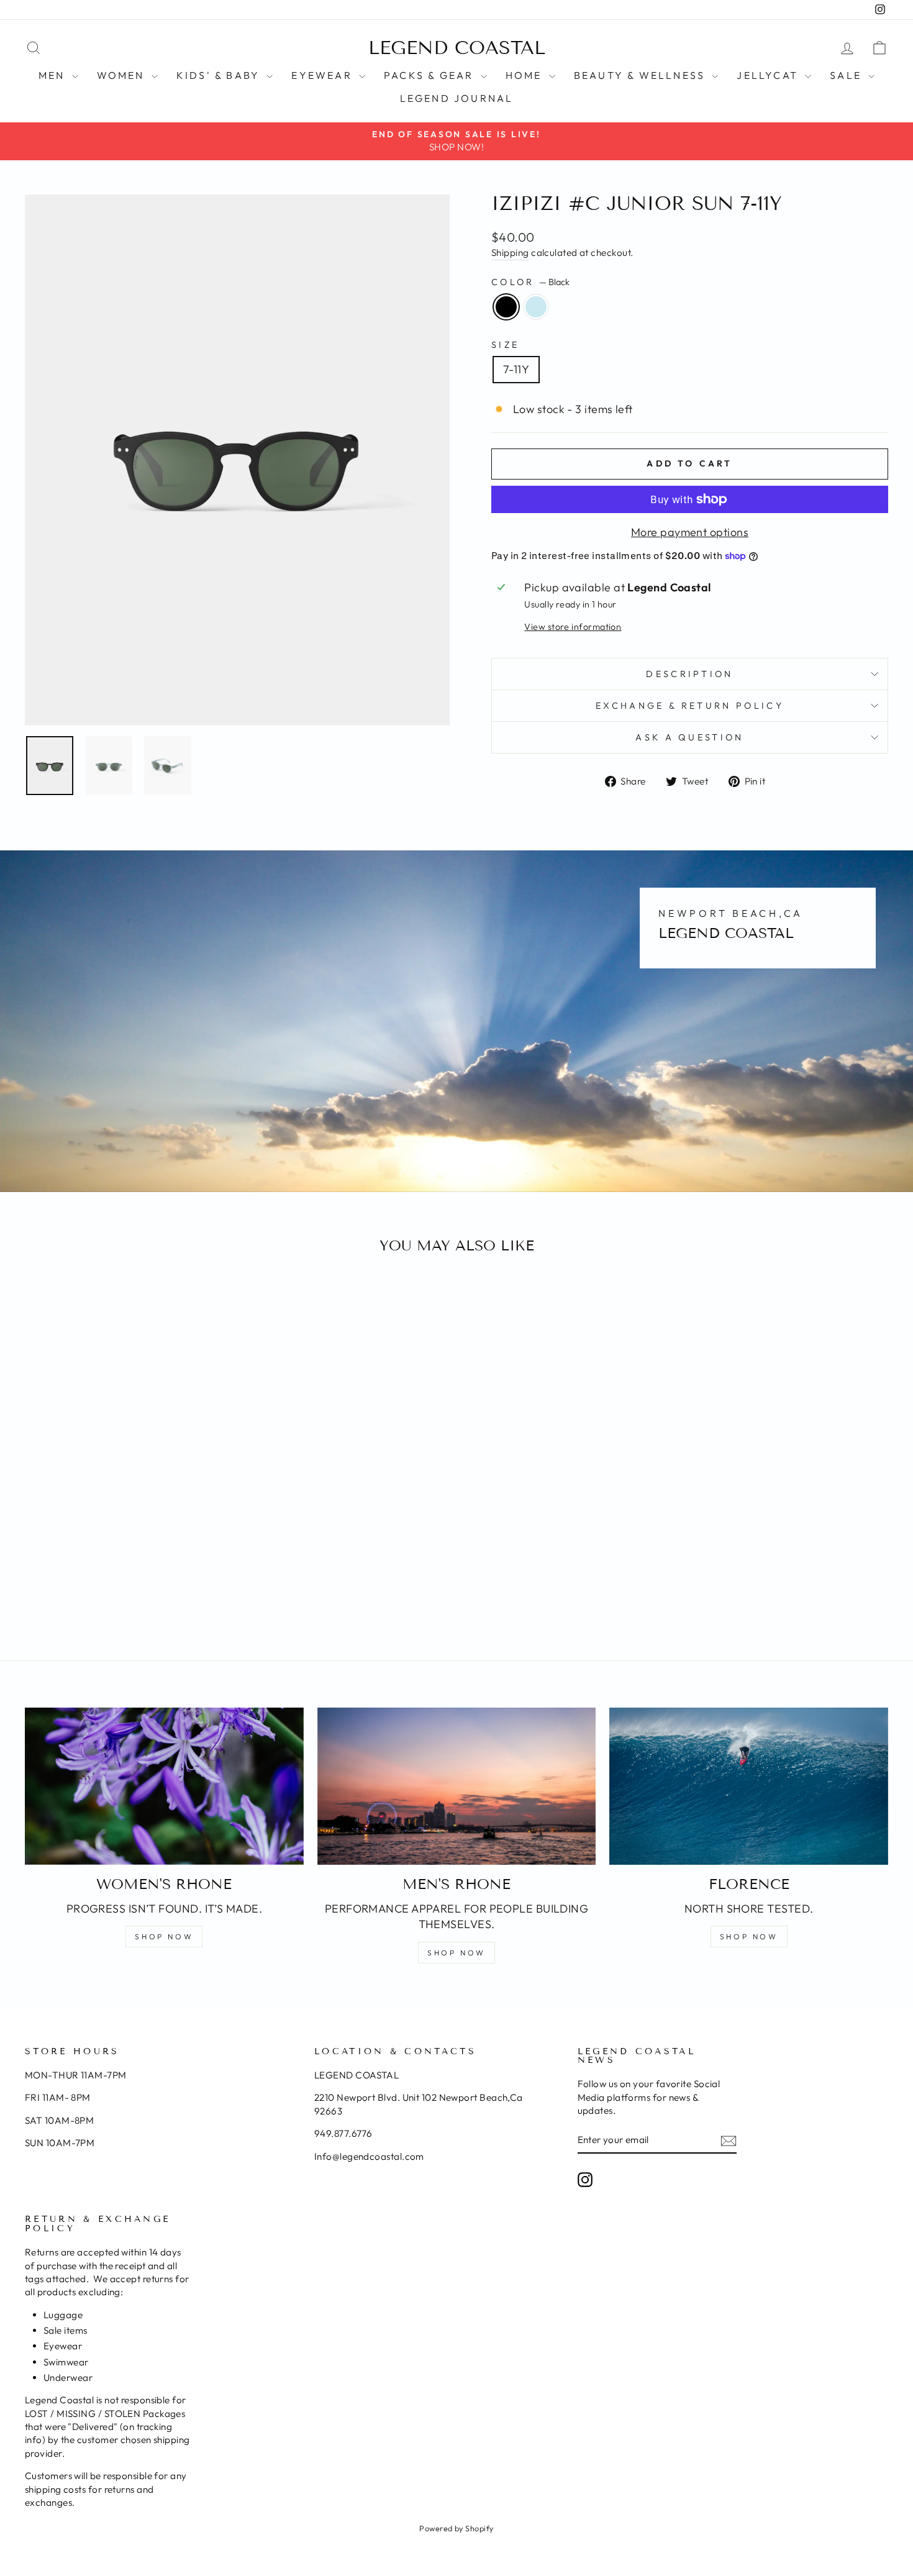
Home (526, 75)
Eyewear (324, 75)
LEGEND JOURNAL (457, 98)
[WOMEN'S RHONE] (164, 1786)
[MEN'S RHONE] (457, 1786)
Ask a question (689, 737)
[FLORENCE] (749, 1786)
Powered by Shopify (456, 2528)
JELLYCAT (769, 75)
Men (54, 75)
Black (506, 307)
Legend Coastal (457, 48)
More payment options (690, 532)
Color (530, 282)
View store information (573, 627)
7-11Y (516, 369)
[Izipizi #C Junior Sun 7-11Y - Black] (120, 1587)
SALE (847, 75)
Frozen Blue (536, 307)
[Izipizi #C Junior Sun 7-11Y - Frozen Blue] (136, 1587)
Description (690, 674)
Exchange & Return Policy (690, 706)
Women (123, 75)
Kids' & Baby (220, 75)
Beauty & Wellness (642, 75)
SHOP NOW (164, 1937)
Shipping (510, 253)
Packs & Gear (431, 75)
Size (505, 345)
